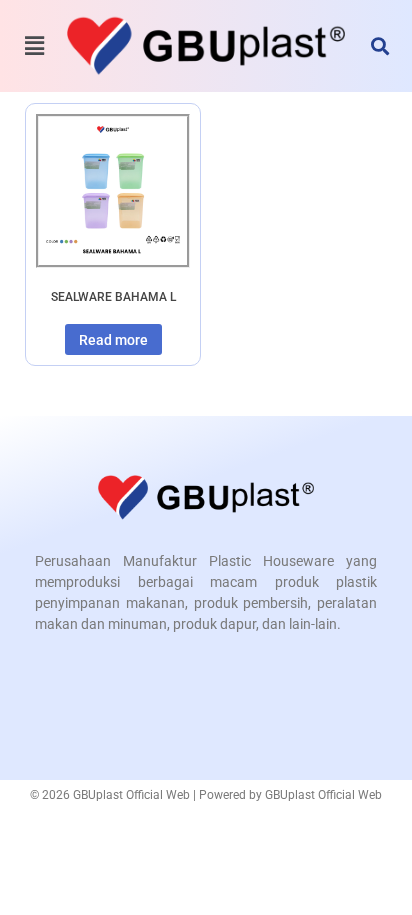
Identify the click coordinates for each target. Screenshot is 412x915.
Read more (113, 340)
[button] (380, 45)
